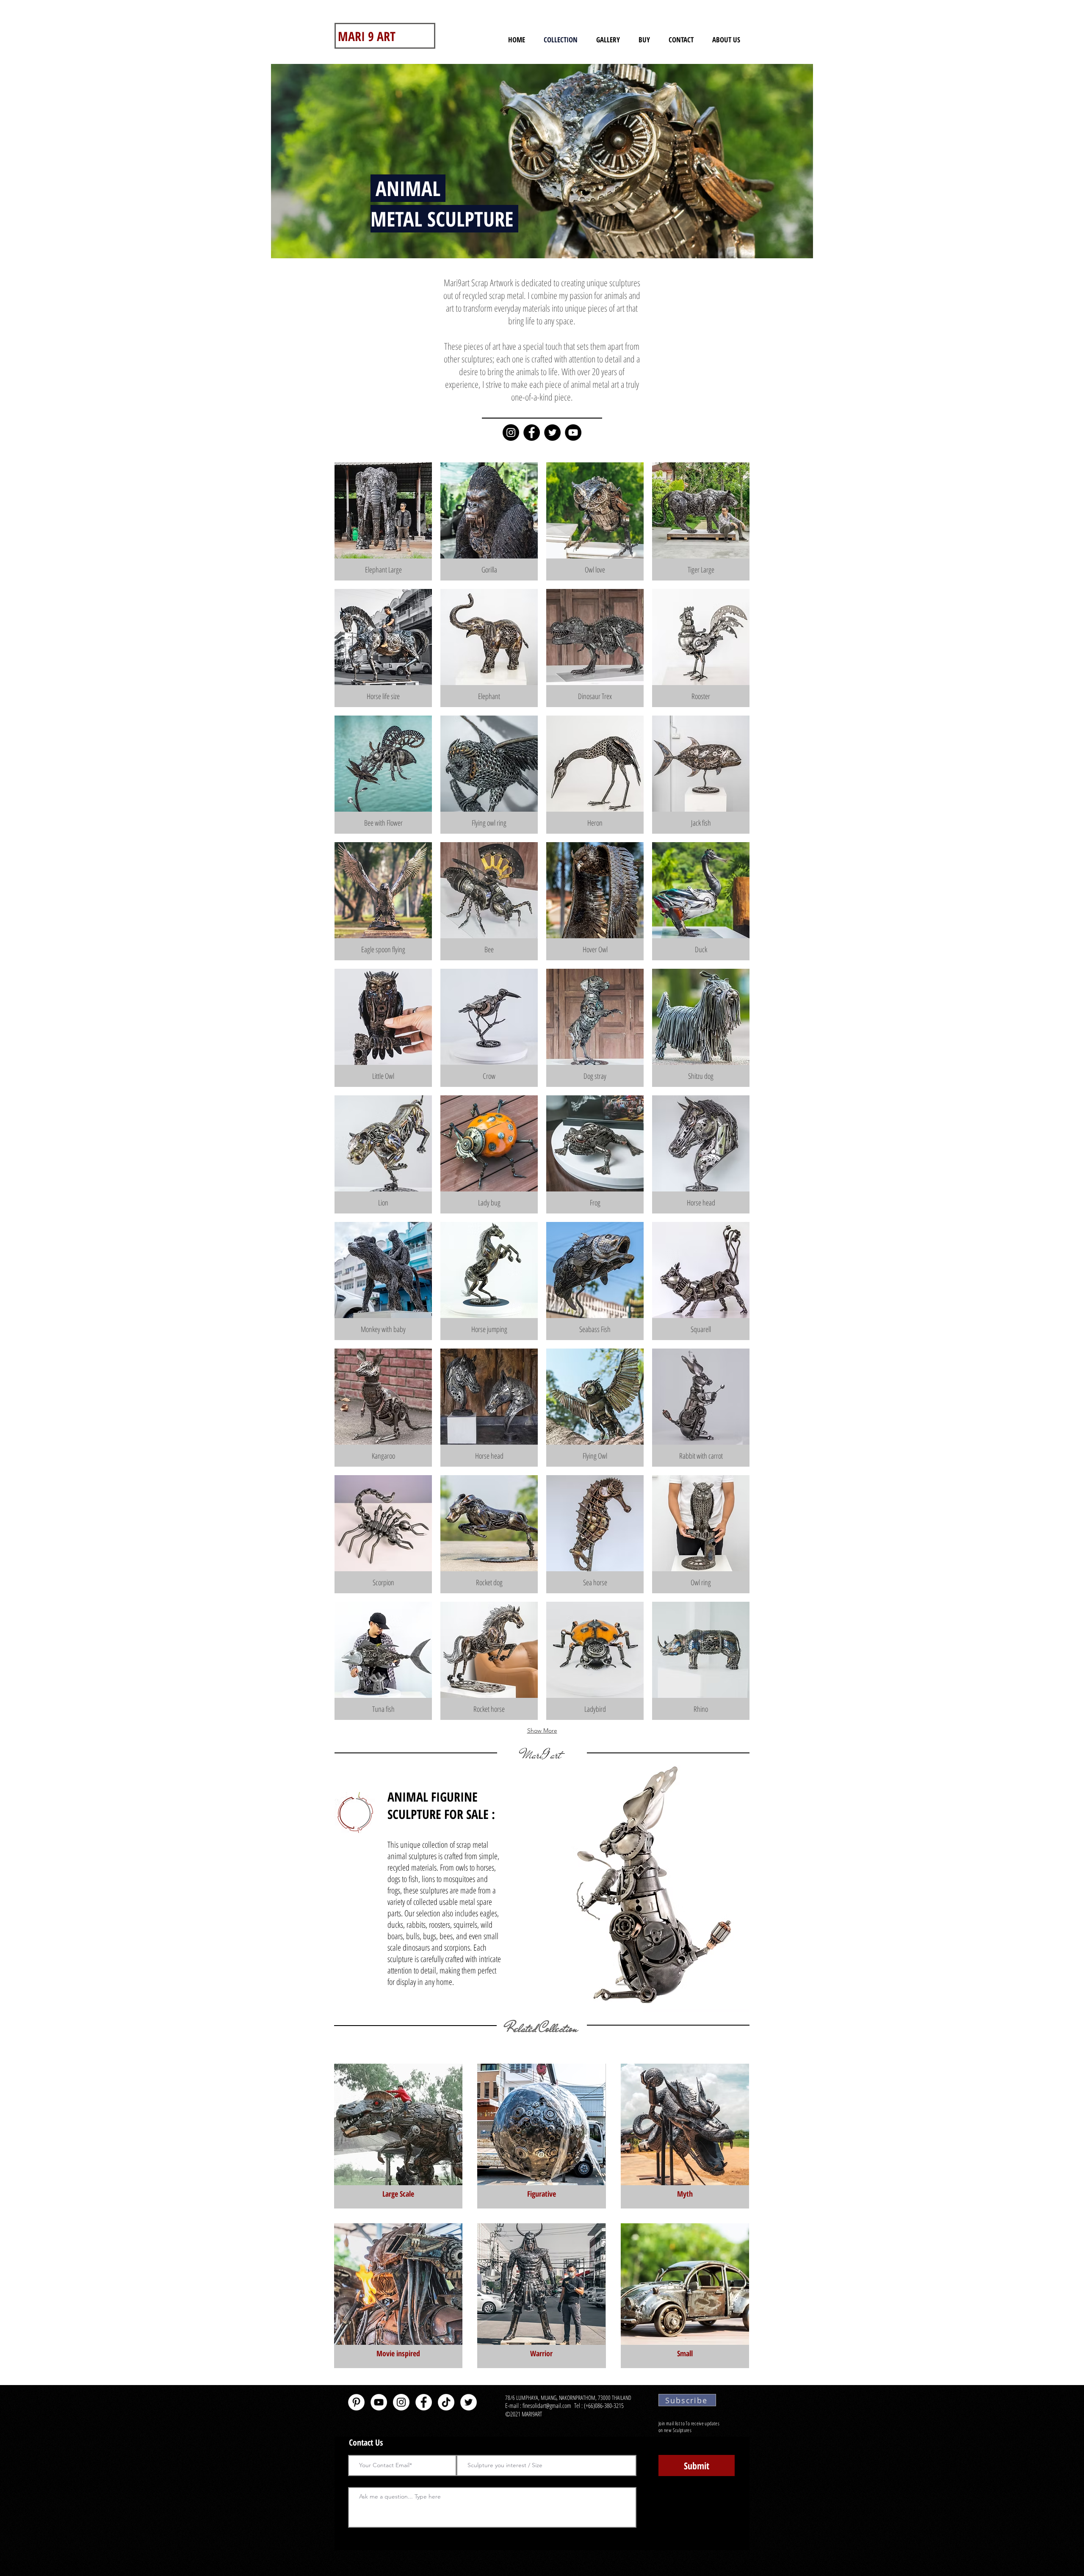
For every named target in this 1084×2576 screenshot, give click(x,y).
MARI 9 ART (367, 36)
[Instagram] (511, 433)
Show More (542, 1730)
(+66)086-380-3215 (605, 2405)
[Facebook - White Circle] (424, 2402)
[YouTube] (573, 433)
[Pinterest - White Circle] (356, 2402)
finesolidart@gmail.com (547, 2405)
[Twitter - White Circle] (469, 2402)
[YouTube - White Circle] (379, 2402)
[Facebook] (532, 433)
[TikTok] (446, 2402)
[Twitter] (552, 433)
